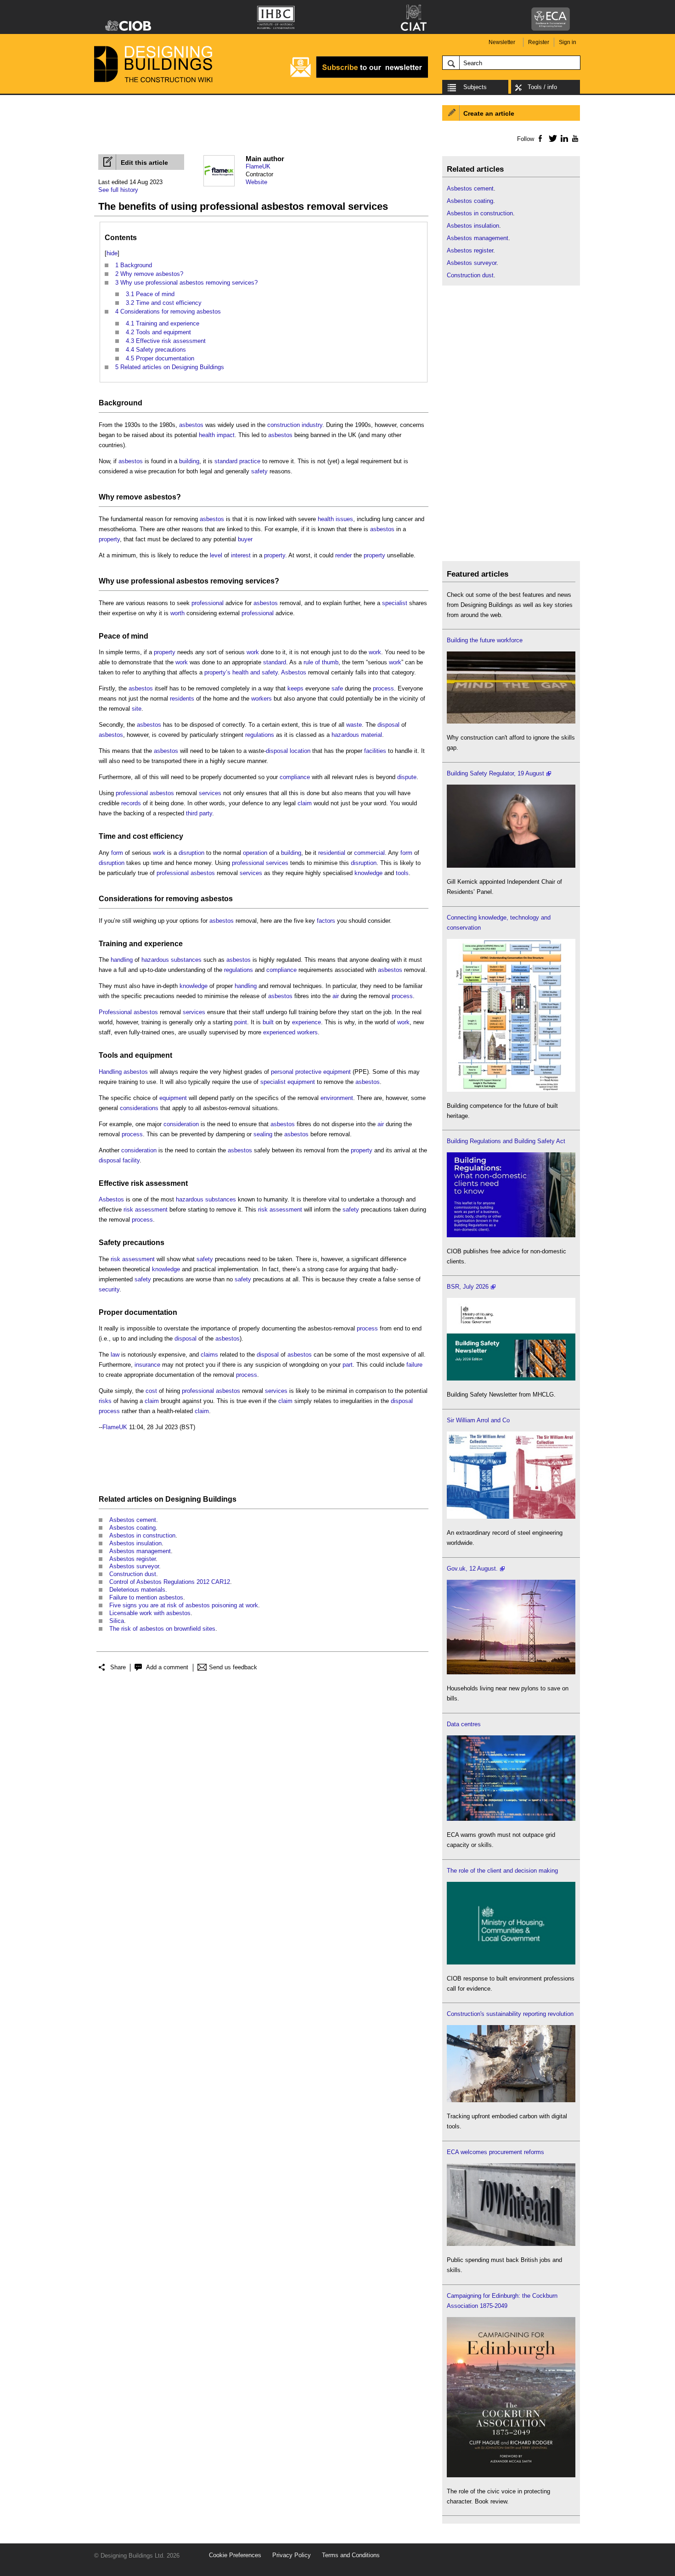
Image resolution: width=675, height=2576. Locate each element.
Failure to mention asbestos (146, 1597)
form (117, 853)
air (336, 996)
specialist (395, 603)
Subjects (475, 87)
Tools (108, 1055)
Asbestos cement (133, 1520)
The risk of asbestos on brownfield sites (162, 1629)
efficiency (166, 836)
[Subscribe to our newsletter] (359, 76)
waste (354, 725)
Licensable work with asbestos (150, 1613)
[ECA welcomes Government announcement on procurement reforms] (511, 2244)
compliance (295, 777)
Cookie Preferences (235, 2555)
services (260, 581)
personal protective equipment (311, 1072)
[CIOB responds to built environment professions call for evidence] (511, 1962)
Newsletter (502, 42)
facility (131, 1160)
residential (332, 853)
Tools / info (542, 87)
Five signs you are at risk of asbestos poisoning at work (184, 1605)
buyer (245, 539)
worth (177, 613)
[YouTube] (574, 138)
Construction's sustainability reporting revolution (510, 2014)
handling (122, 960)
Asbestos (294, 672)
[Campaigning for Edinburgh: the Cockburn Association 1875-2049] (511, 2475)
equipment (154, 1055)
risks (105, 1401)
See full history (118, 190)
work (253, 652)
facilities (375, 751)
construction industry (295, 425)
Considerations (126, 899)
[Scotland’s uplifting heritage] (511, 1517)
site (137, 709)
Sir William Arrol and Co (478, 1420)
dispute (407, 777)
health (207, 435)
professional (153, 581)
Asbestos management (140, 1551)
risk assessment (159, 1183)
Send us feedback (233, 1667)
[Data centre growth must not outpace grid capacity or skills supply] (511, 1819)
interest (241, 555)
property (109, 539)
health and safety (255, 672)
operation (255, 853)
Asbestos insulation (135, 1543)
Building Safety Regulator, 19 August (495, 773)
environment (337, 1098)
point (241, 1022)
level (216, 555)
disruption (191, 853)
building (189, 461)
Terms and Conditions (351, 2555)
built (268, 1022)
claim (305, 803)
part (348, 1365)
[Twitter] (551, 138)
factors (326, 921)
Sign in (568, 42)
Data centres (464, 1724)
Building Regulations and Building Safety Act (506, 1141)
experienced (279, 1032)
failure (414, 1365)
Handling (110, 1072)
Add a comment (167, 1667)
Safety (110, 1243)
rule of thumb (321, 662)
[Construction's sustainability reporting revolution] (511, 2100)
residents (182, 699)
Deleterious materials (137, 1590)
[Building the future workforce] (511, 721)
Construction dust (133, 1574)
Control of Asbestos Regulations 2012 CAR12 (170, 1582)
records (131, 803)
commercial (369, 853)
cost (140, 836)
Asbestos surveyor (134, 1566)
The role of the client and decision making (502, 1871)
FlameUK (258, 166)
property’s (217, 672)
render (343, 555)
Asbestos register (132, 1559)
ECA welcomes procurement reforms (495, 2152)
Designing (183, 1499)
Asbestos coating (132, 1528)
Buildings (220, 1499)
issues (344, 519)
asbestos (191, 425)
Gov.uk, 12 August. (472, 1569)
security (109, 1289)
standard (226, 461)
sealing (263, 1134)
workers (262, 699)
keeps (295, 688)
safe (337, 688)
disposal (388, 725)
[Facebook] (540, 138)
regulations (260, 735)
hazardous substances (172, 960)
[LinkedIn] (563, 138)
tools (402, 873)
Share (118, 1667)
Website (256, 182)
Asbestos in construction (142, 1535)
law (115, 1355)
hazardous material (357, 735)
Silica (117, 1621)
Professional (115, 1012)
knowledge (368, 873)
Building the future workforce (485, 640)
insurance (147, 1365)
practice (250, 461)
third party (199, 813)
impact (226, 435)
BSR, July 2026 (468, 1287)
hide (112, 253)
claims (209, 1355)
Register (539, 42)
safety (259, 471)
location (300, 751)
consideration (181, 1124)
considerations (139, 1108)
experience (163, 944)
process (383, 688)
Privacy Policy (292, 2555)
